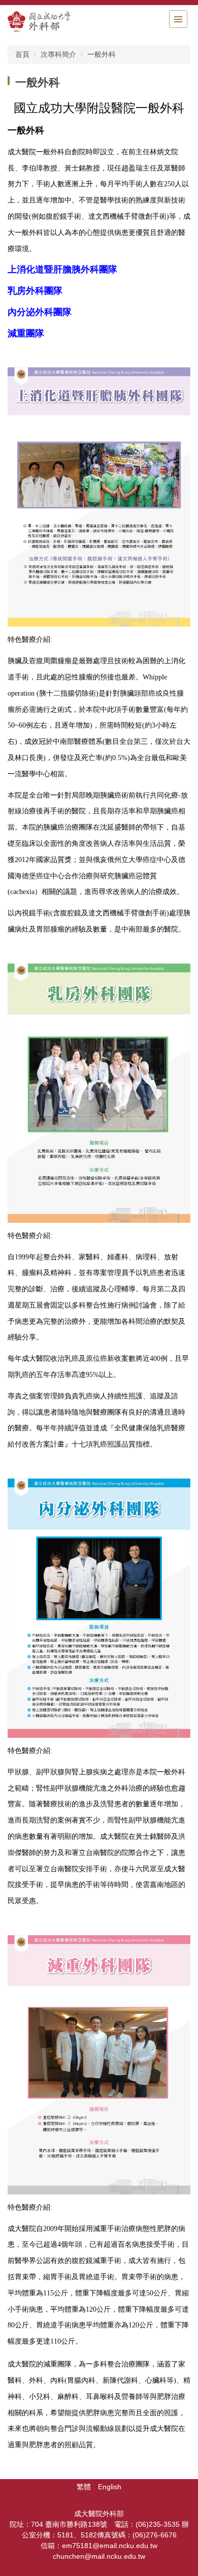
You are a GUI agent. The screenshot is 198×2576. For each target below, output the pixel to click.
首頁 (22, 54)
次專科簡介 (58, 54)
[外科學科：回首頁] (63, 22)
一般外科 (102, 54)
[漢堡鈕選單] (178, 19)
